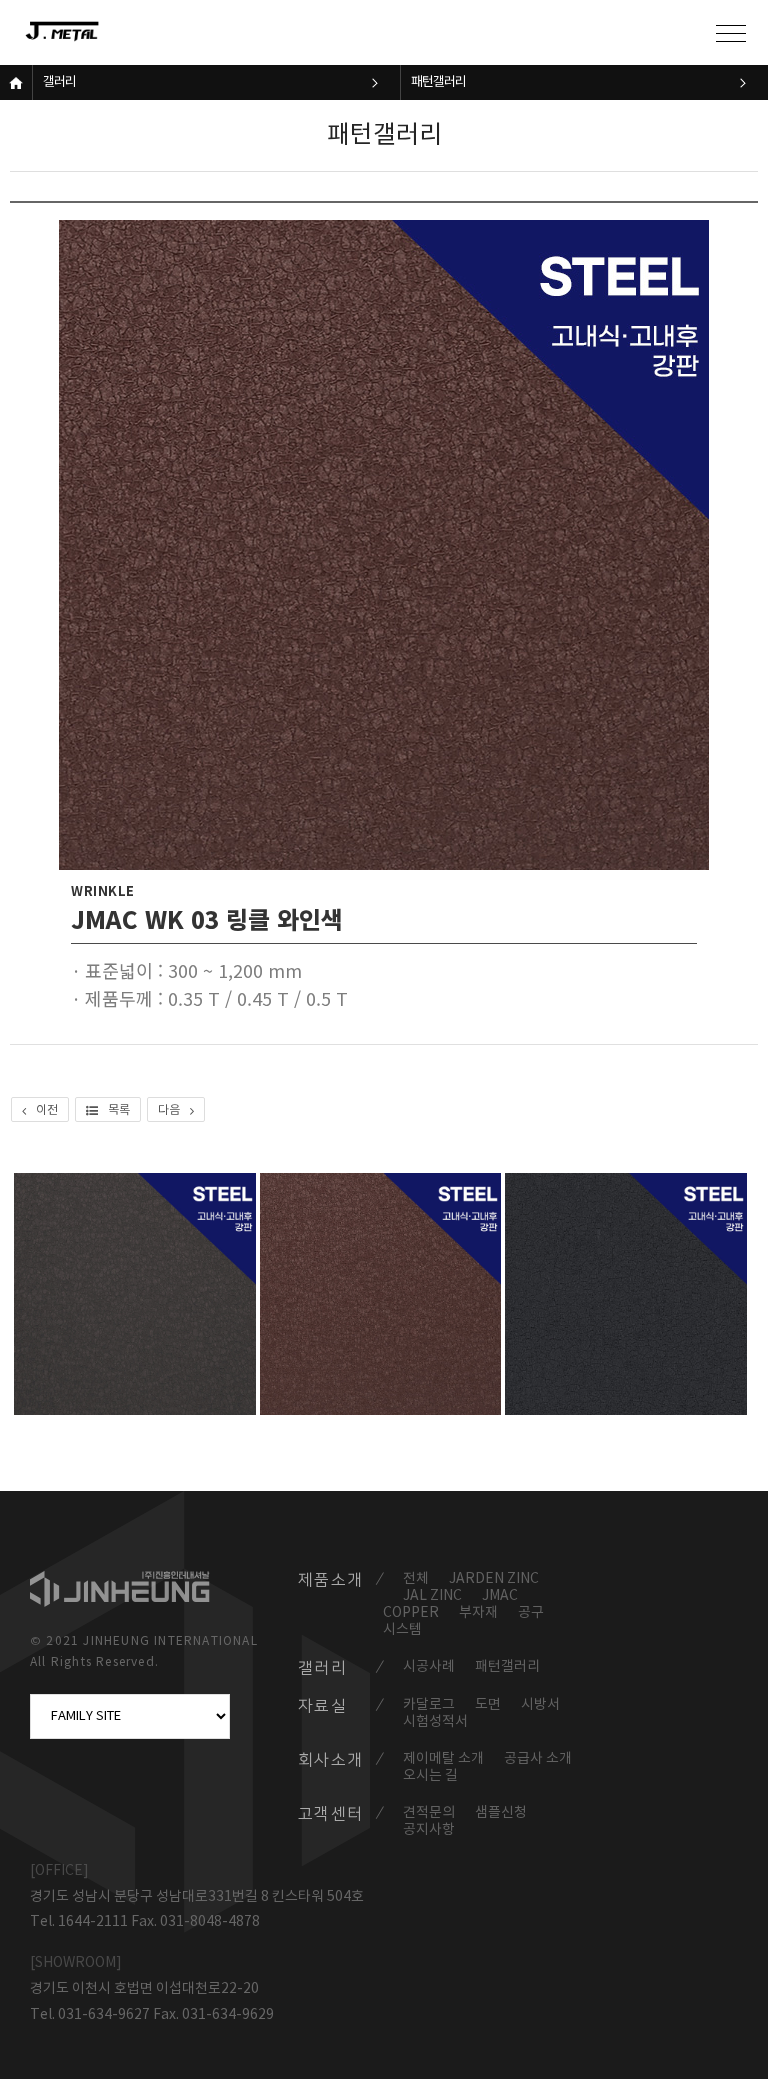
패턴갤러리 (438, 82)
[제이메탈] (85, 32)
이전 (47, 1110)
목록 (119, 1110)
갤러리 (59, 82)
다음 (169, 1110)
